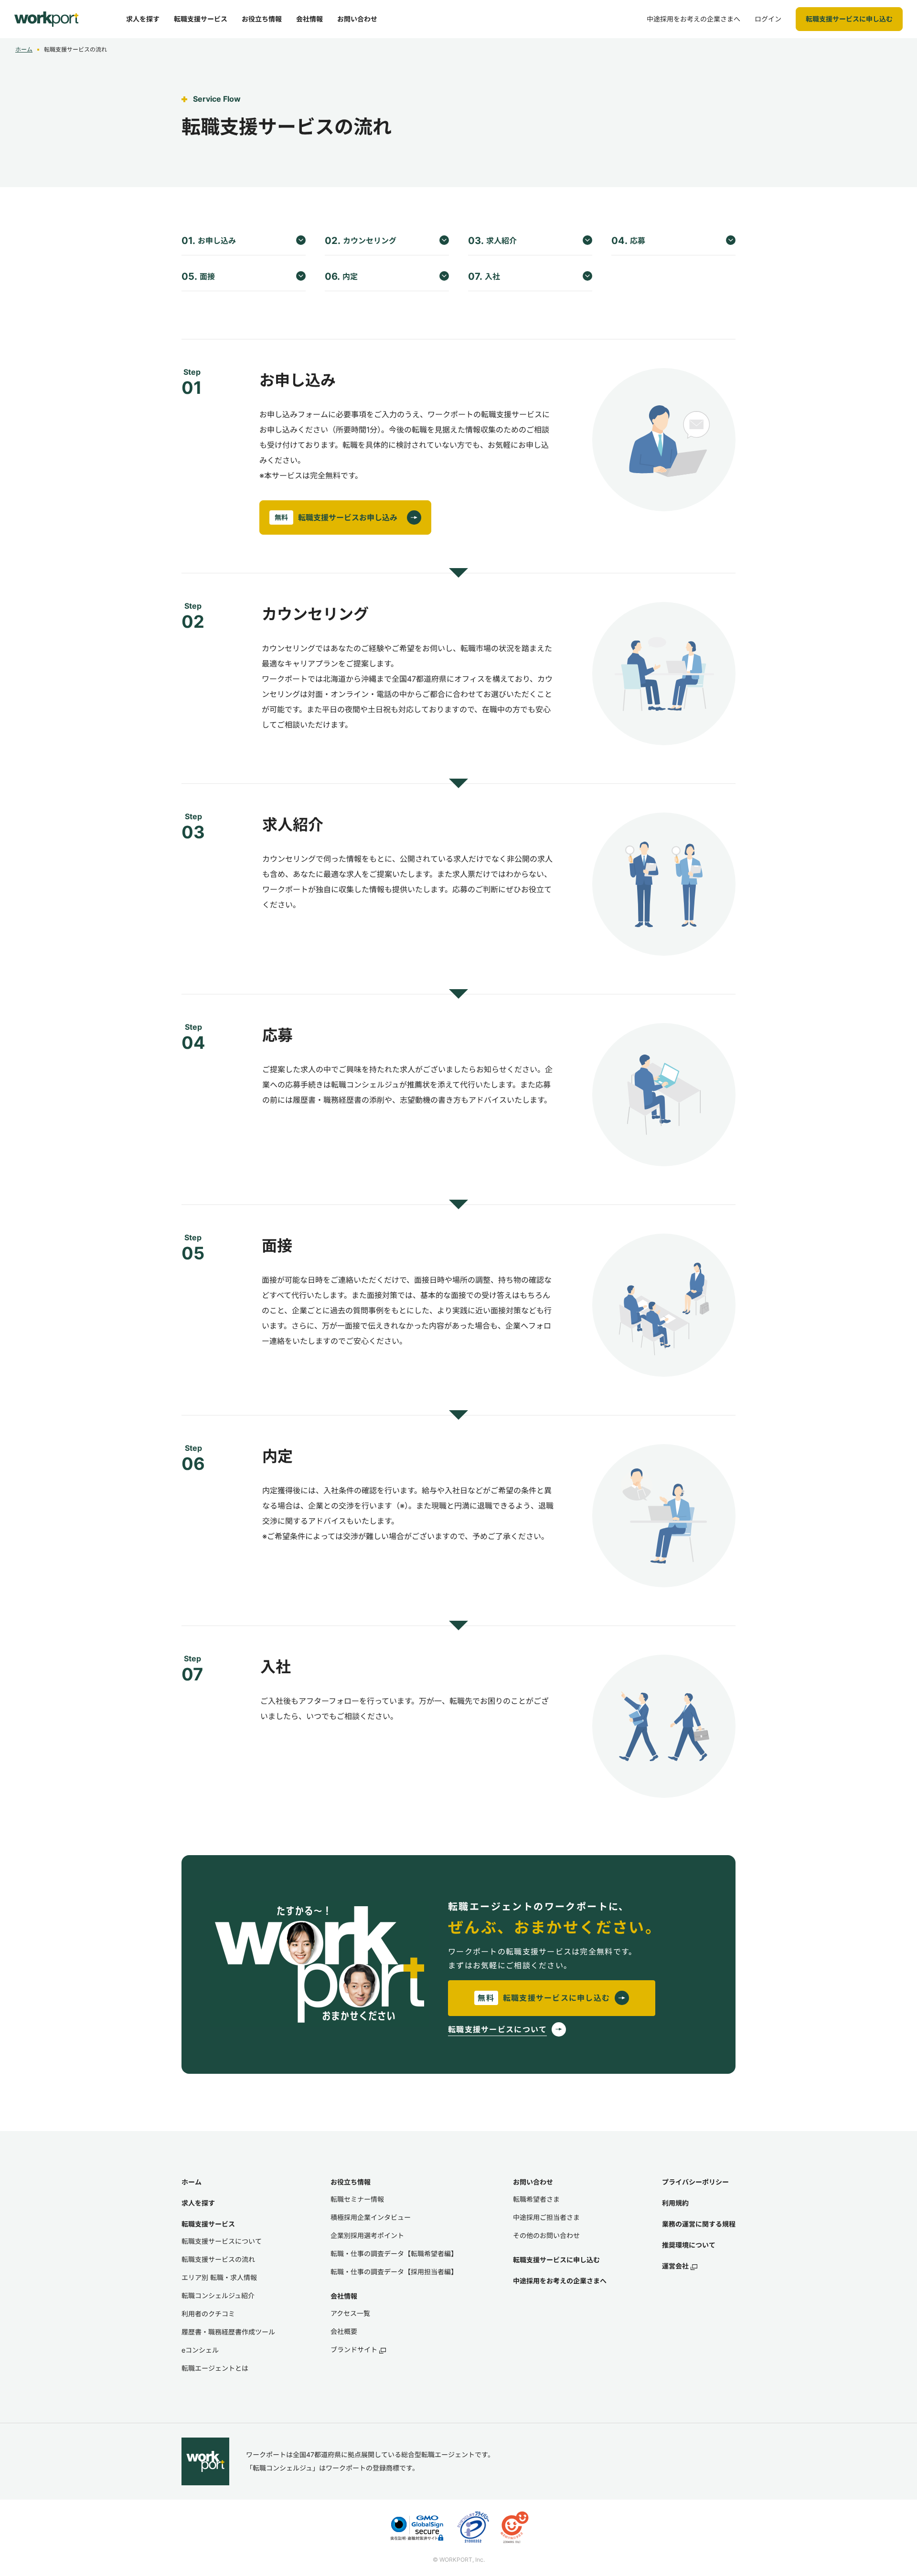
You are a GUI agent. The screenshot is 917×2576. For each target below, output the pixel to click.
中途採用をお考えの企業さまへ (560, 2281)
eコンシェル (200, 2350)
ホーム (24, 49)
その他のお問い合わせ (546, 2235)
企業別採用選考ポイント (367, 2235)
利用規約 (675, 2203)
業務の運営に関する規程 (699, 2224)
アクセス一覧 (350, 2313)
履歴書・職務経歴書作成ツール (228, 2332)
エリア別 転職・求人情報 (219, 2277)
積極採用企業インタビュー (371, 2217)
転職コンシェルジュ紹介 (218, 2296)
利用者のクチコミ (208, 2314)
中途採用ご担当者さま (546, 2217)
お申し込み (209, 241)
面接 (198, 276)
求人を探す (198, 2203)
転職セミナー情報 (357, 2199)
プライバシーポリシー (695, 2182)
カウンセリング (361, 241)
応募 (628, 241)
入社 (484, 276)
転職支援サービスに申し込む (556, 2260)
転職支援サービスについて (222, 2241)
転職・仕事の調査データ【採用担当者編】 (394, 2272)
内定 (341, 276)
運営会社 (675, 2266)
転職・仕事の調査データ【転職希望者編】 (394, 2254)
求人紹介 (492, 241)
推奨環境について (689, 2245)
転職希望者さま (536, 2199)
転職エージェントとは (215, 2368)
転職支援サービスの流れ (218, 2259)
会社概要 (344, 2331)
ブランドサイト (354, 2349)
